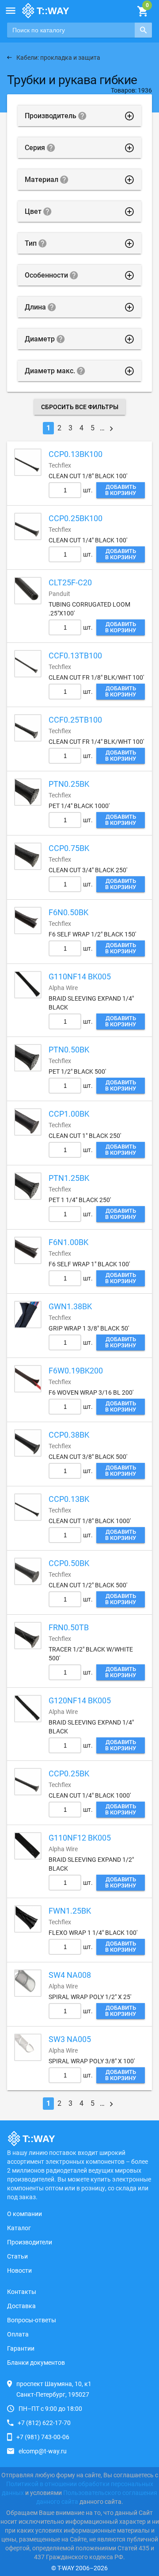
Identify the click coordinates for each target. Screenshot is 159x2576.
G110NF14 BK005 (80, 977)
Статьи (17, 2256)
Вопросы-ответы (32, 2320)
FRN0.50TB (69, 1627)
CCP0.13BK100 (76, 454)
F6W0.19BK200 (76, 1371)
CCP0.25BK (69, 1773)
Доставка (21, 2306)
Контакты (22, 2292)
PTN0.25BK (69, 784)
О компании (25, 2214)
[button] (11, 11)
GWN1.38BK (70, 1306)
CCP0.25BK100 (76, 518)
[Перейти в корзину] (142, 12)
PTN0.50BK (69, 1050)
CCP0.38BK (69, 1435)
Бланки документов (36, 2363)
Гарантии (21, 2348)
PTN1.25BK (69, 1178)
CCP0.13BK (69, 1499)
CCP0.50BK (69, 1563)
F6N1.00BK (68, 1242)
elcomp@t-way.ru (43, 2451)
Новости (19, 2270)
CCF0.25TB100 (75, 720)
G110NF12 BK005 (80, 1838)
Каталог (19, 2228)
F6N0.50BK (68, 912)
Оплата (18, 2334)
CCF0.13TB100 (75, 656)
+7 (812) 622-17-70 (44, 2423)
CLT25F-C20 (70, 582)
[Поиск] (143, 30)
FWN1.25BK (70, 1911)
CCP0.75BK (69, 848)
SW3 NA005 (70, 2039)
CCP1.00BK (69, 1114)
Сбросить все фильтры (80, 407)
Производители (30, 2242)
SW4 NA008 (70, 1975)
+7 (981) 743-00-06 (43, 2437)
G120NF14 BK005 (80, 1700)
